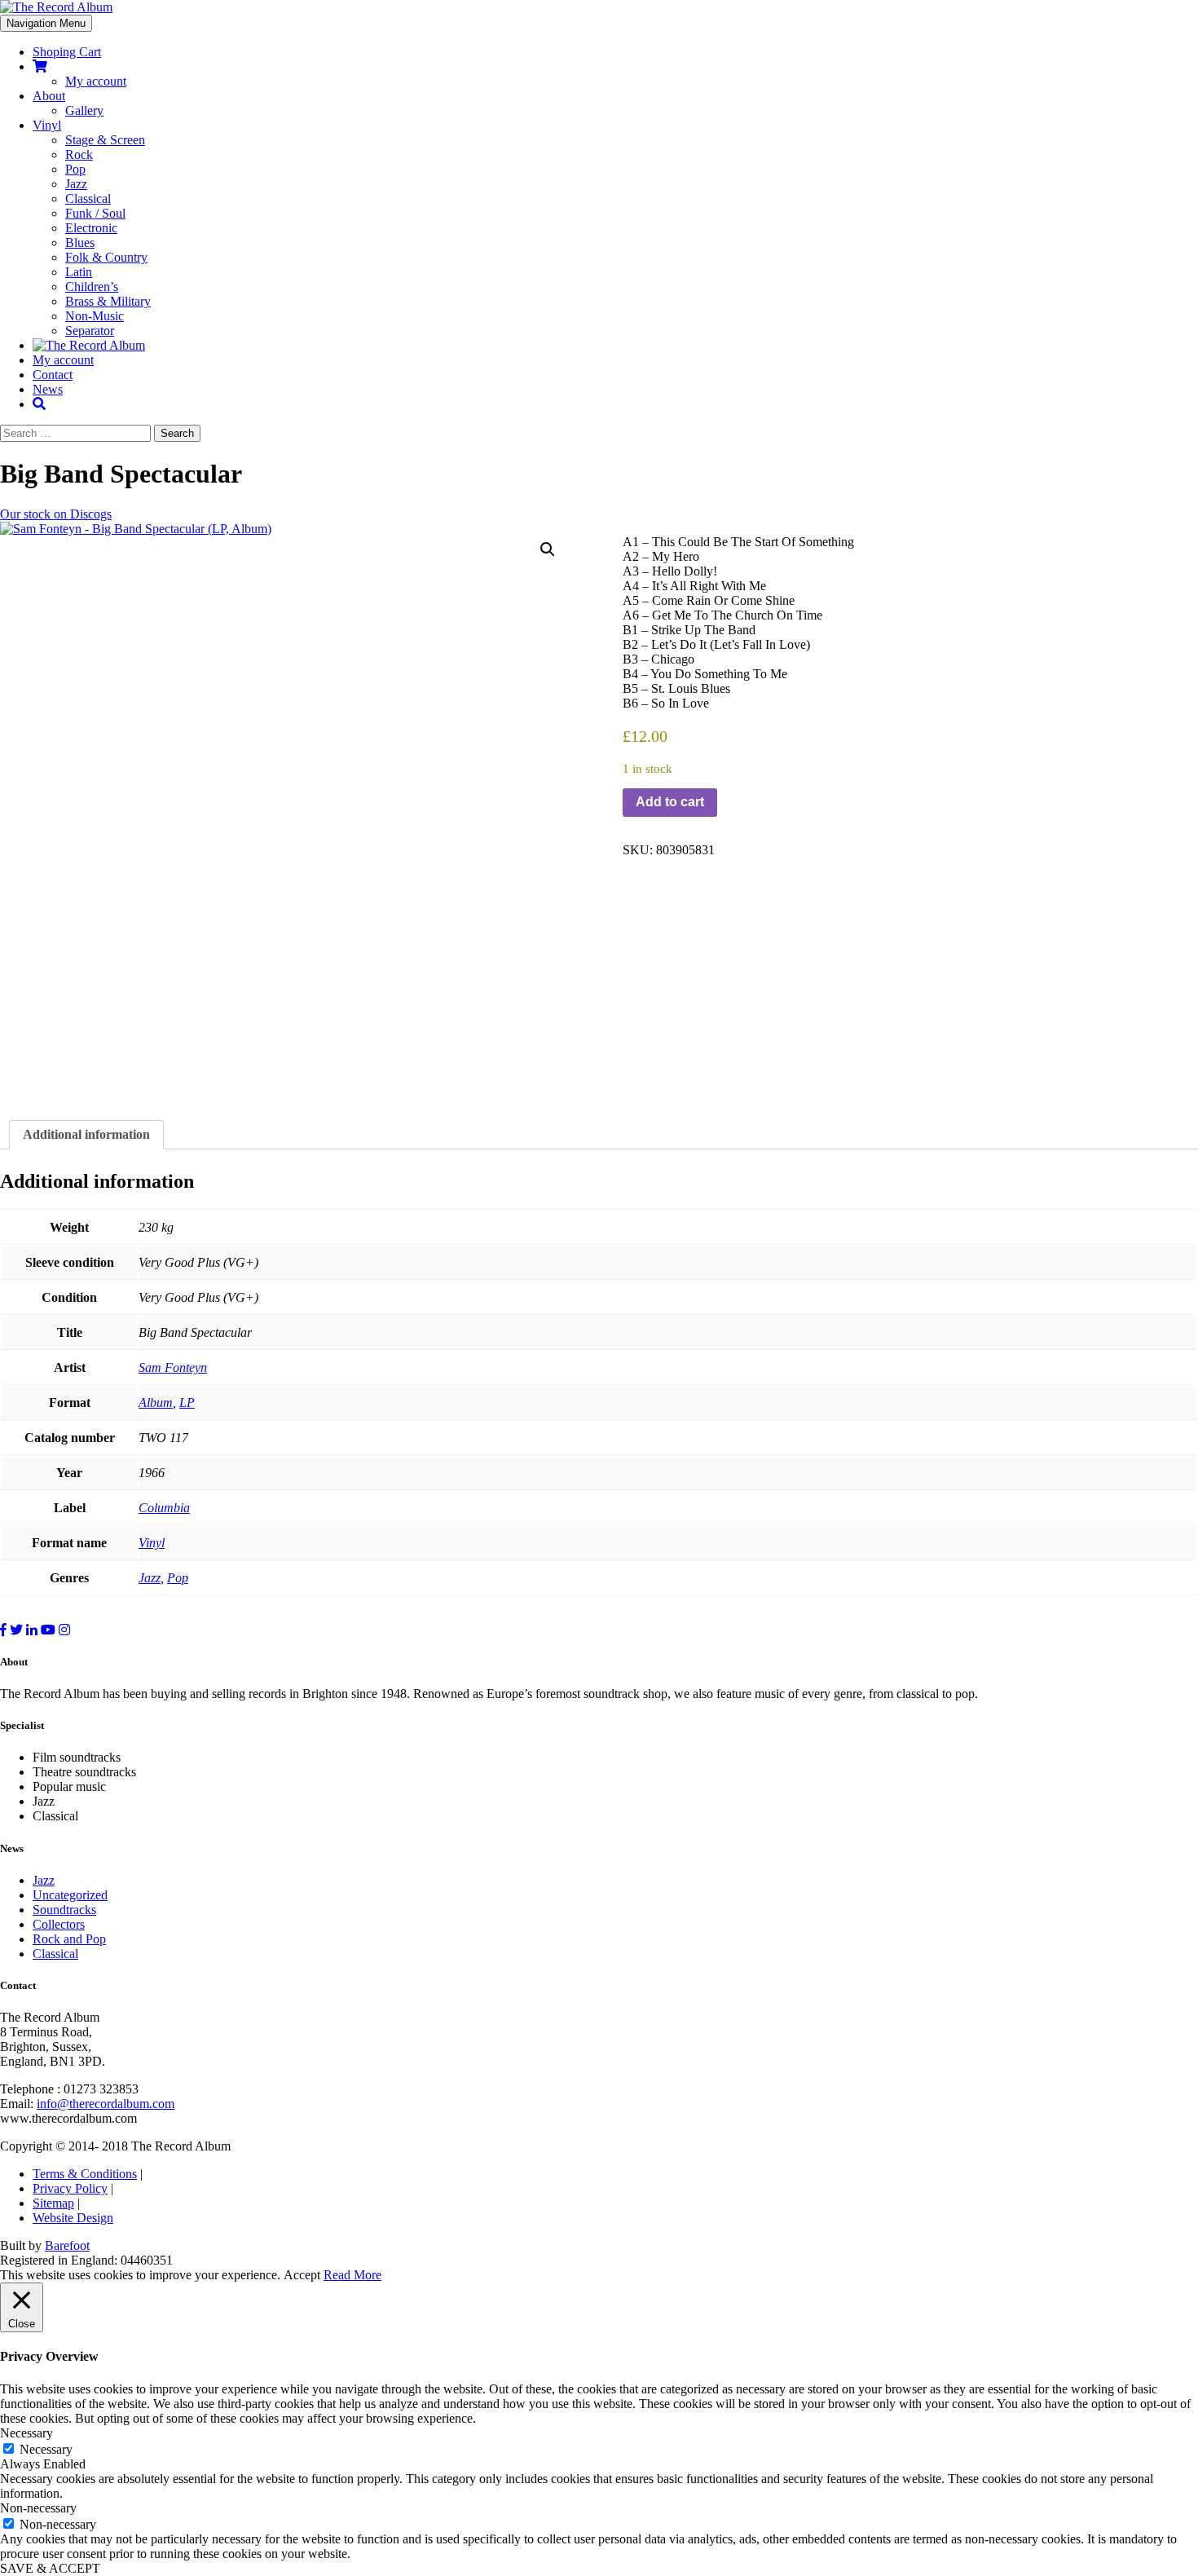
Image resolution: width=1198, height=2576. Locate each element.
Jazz (76, 184)
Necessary (46, 2449)
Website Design (73, 2218)
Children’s (92, 287)
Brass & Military (108, 301)
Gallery (84, 110)
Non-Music (95, 316)
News (48, 389)
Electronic (91, 228)
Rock (79, 154)
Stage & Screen (105, 140)
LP (187, 1403)
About (49, 96)
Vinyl (47, 125)
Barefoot (67, 2245)
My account (96, 81)
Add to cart (670, 802)
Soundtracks (64, 1910)
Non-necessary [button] (38, 2508)
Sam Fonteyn (173, 1367)
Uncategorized (70, 1895)
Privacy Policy (70, 2188)
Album (156, 1403)
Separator (90, 331)
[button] (548, 549)
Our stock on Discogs (56, 514)
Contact (53, 375)
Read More (352, 2275)
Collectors (59, 1924)
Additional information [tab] (86, 1134)
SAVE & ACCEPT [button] (50, 2568)
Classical (88, 198)
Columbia (164, 1508)
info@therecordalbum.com (106, 2104)
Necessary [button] (26, 2433)
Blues (80, 243)
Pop (75, 169)
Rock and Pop (69, 1939)
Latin (79, 272)
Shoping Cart (67, 52)
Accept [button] (302, 2275)
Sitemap (53, 2203)
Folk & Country (106, 257)
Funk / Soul (95, 213)
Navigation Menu (46, 23)
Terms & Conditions (85, 2174)
